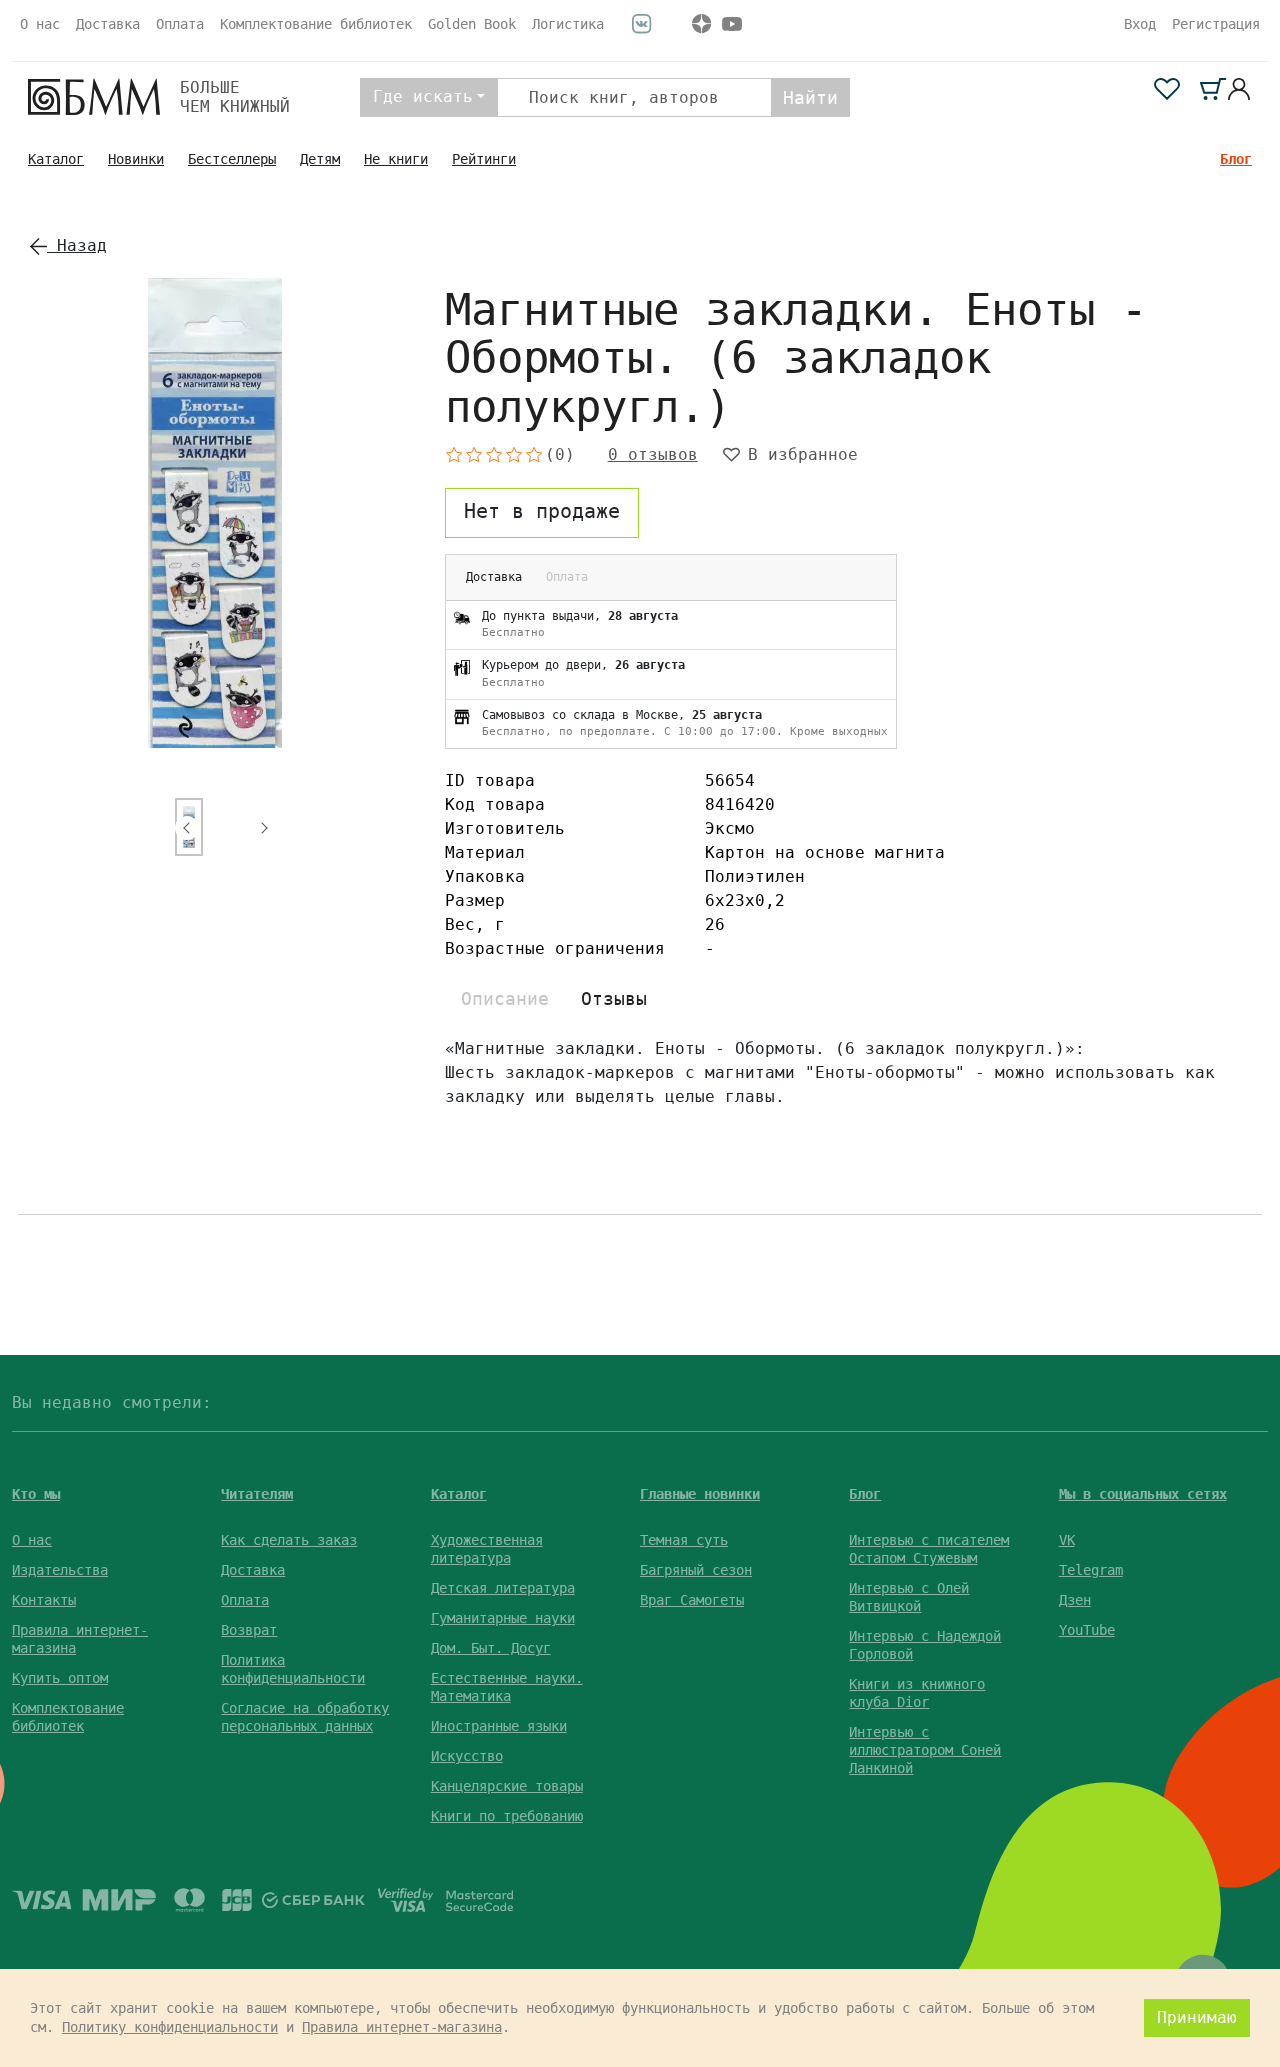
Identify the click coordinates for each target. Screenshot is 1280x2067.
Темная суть (684, 1540)
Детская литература (503, 1588)
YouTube (1087, 1630)
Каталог (56, 159)
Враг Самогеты (692, 1600)
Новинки (136, 159)
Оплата (180, 24)
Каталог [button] (459, 1494)
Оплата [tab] (567, 577)
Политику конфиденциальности (170, 2027)
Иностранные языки (499, 1726)
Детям (320, 159)
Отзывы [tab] (614, 998)
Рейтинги (484, 159)
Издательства (60, 1570)
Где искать (423, 96)
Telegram (1091, 1570)
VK (1067, 1540)
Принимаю (1197, 2017)
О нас (40, 24)
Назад (77, 245)
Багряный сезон (696, 1570)
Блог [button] (865, 1494)
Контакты (44, 1600)
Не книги (396, 159)
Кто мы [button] (36, 1494)
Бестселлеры (232, 159)
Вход (1140, 24)
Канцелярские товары (507, 1786)
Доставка (108, 24)
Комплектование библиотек (316, 24)
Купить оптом (60, 1678)
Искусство (467, 1756)
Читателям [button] (257, 1494)
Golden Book (472, 24)
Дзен (1075, 1600)
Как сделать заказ (289, 1540)
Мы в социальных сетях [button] (1143, 1494)
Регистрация (1216, 24)
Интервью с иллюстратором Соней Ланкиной (925, 1750)
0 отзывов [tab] (653, 455)
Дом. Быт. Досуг (491, 1648)
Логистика (568, 24)
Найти (810, 97)
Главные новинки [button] (700, 1494)
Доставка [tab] (494, 577)
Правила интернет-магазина (402, 2027)
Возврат (249, 1630)
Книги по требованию (507, 1816)
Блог (1236, 159)
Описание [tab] (505, 998)
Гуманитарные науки (503, 1618)
